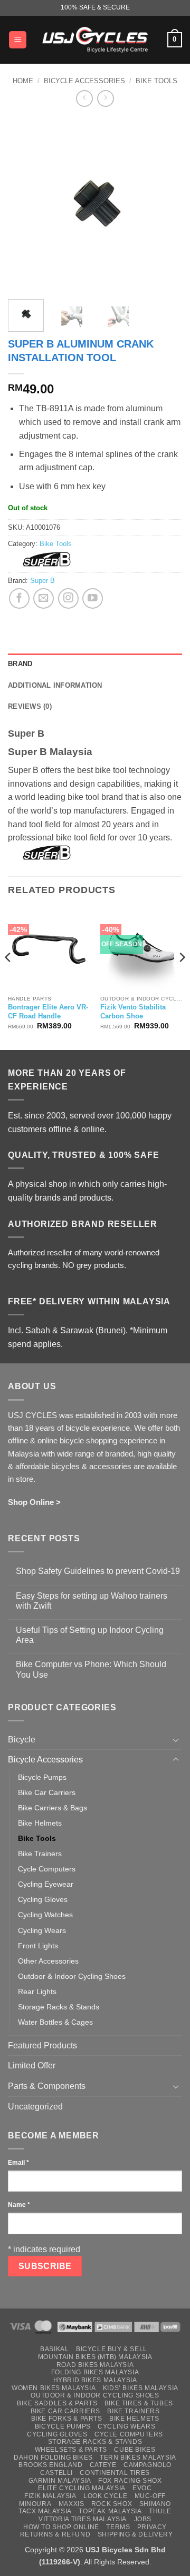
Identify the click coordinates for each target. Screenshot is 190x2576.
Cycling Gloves (43, 1899)
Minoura (35, 2504)
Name (19, 2205)
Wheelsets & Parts (71, 2450)
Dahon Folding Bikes (53, 2458)
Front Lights (38, 1946)
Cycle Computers (47, 1869)
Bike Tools (156, 81)
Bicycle (22, 1740)
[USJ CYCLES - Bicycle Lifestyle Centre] (95, 39)
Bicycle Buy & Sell (112, 2349)
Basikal (54, 2349)
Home (23, 81)
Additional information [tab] (55, 685)
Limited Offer (32, 2065)
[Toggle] (176, 1740)
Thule (160, 2511)
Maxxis (72, 2504)
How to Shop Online (61, 2527)
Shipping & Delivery (135, 2534)
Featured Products (42, 2045)
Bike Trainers (40, 1854)
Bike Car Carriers (47, 1792)
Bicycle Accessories (84, 81)
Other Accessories (48, 1961)
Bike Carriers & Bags (53, 1808)
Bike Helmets (40, 1823)
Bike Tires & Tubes (139, 2403)
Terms (118, 2527)
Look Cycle (105, 2496)
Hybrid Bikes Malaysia (95, 2380)
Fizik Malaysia (50, 2496)
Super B (42, 581)
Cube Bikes (135, 2450)
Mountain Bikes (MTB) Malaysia (95, 2357)
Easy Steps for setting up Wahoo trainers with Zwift (92, 1601)
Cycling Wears (42, 1930)
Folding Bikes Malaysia (95, 2372)
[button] (18, 40)
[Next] (165, 204)
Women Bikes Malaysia (54, 2388)
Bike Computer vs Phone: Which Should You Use (91, 1669)
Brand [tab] (20, 664)
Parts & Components (47, 2086)
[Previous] (25, 204)
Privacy (152, 2527)
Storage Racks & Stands (59, 2007)
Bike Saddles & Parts (57, 2403)
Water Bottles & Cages (55, 2022)
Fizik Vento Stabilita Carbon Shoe (133, 1012)
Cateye (103, 2465)
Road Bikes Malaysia (95, 2365)
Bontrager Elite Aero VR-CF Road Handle (48, 1012)
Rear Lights (37, 1992)
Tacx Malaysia (45, 2511)
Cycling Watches (45, 1915)
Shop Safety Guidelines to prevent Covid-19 (98, 1571)
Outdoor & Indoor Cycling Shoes (72, 1976)
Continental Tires (115, 2473)
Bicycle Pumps (42, 1777)
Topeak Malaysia (110, 2511)
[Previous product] (105, 98)
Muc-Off (150, 2496)
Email (18, 2163)
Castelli (56, 2473)
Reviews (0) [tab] (30, 706)
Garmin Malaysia (60, 2481)
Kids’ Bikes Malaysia (141, 2388)
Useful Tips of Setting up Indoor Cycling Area (90, 1635)
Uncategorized (35, 2107)
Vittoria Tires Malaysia (83, 2519)
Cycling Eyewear (46, 1884)
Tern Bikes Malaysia (138, 2458)
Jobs (143, 2519)
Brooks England (51, 2465)
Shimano (155, 2504)
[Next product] (84, 98)
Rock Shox (112, 2504)
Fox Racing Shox (130, 2481)
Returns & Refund (55, 2534)
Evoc (142, 2488)
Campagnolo (148, 2465)
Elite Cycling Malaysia (82, 2488)
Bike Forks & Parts (67, 2419)
